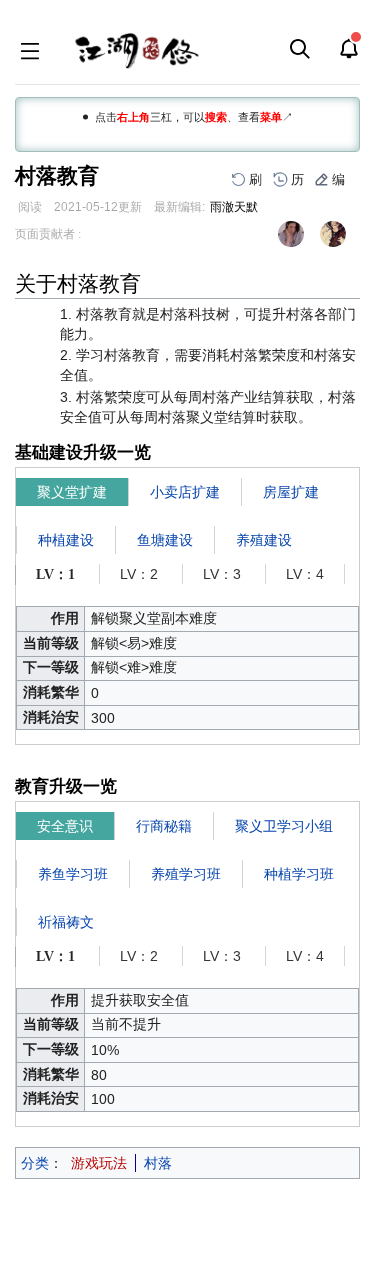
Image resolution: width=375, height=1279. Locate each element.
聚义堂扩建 (72, 492)
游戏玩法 (99, 1163)
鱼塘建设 (165, 540)
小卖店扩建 (185, 492)
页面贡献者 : (48, 234)
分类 (35, 1163)
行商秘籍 (164, 826)
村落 (158, 1163)
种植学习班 (299, 874)
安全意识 (65, 826)
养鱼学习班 (73, 874)
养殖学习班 (186, 874)
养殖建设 (264, 540)
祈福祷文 (66, 922)
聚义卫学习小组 (284, 826)
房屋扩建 (291, 492)
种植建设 (66, 540)
